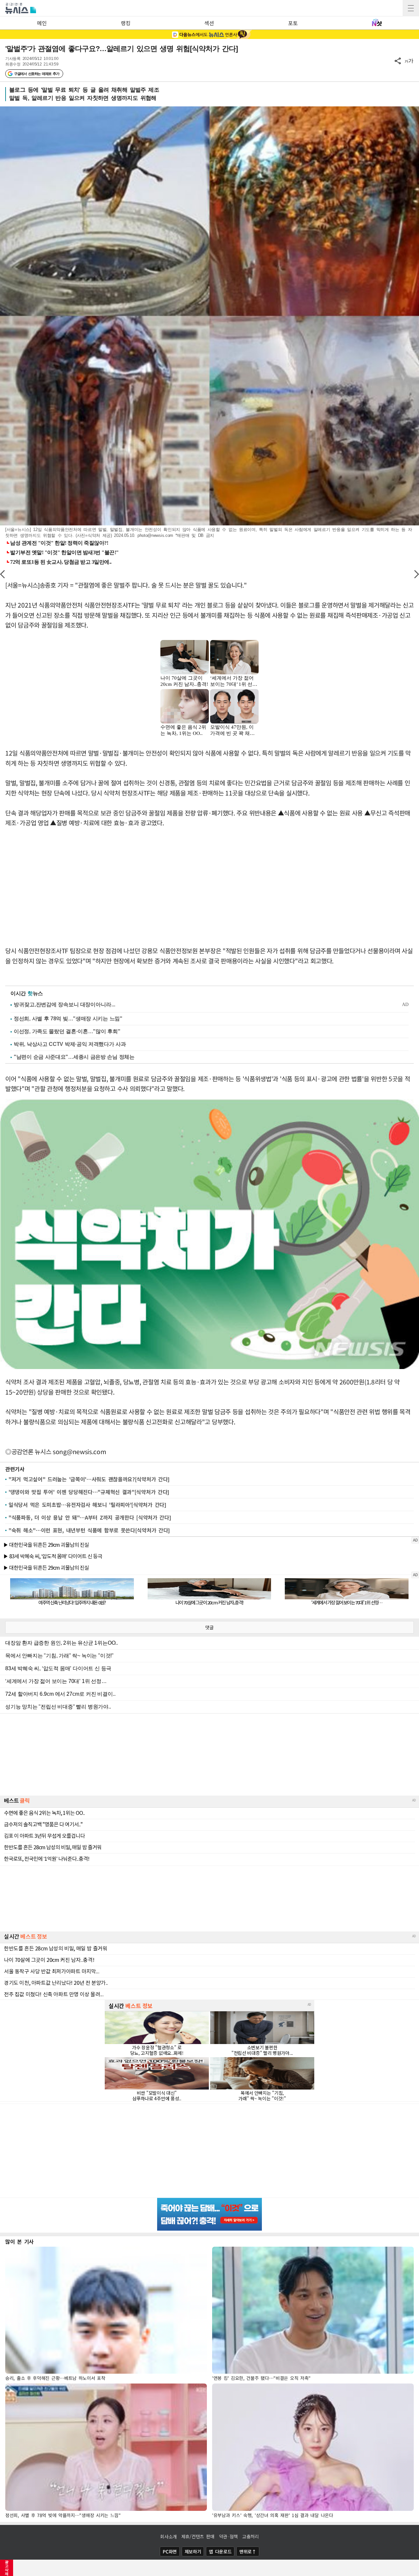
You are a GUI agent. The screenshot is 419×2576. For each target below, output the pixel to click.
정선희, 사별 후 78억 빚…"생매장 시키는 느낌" (68, 1019)
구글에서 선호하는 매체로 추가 (36, 74)
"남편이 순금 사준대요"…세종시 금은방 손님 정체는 (74, 1057)
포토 (293, 23)
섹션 (209, 23)
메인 (42, 23)
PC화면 (170, 2551)
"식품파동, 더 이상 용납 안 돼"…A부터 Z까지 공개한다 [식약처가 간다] (90, 1517)
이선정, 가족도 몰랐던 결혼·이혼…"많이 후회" (67, 1031)
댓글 (209, 1627)
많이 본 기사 (19, 2241)
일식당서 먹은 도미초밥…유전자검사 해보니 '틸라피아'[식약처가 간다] (87, 1505)
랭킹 (126, 23)
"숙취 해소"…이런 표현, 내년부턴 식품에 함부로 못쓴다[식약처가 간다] (89, 1530)
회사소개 (168, 2536)
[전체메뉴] (411, 8)
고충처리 (251, 2536)
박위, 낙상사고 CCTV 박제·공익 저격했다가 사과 (70, 1044)
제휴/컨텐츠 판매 (198, 2536)
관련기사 (15, 1469)
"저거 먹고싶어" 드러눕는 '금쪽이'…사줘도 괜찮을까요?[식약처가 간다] (89, 1479)
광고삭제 (7, 2568)
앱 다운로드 (220, 2551)
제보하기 (193, 2551)
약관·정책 (228, 2536)
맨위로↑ (248, 2551)
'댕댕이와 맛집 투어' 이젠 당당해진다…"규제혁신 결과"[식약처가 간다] (89, 1492)
